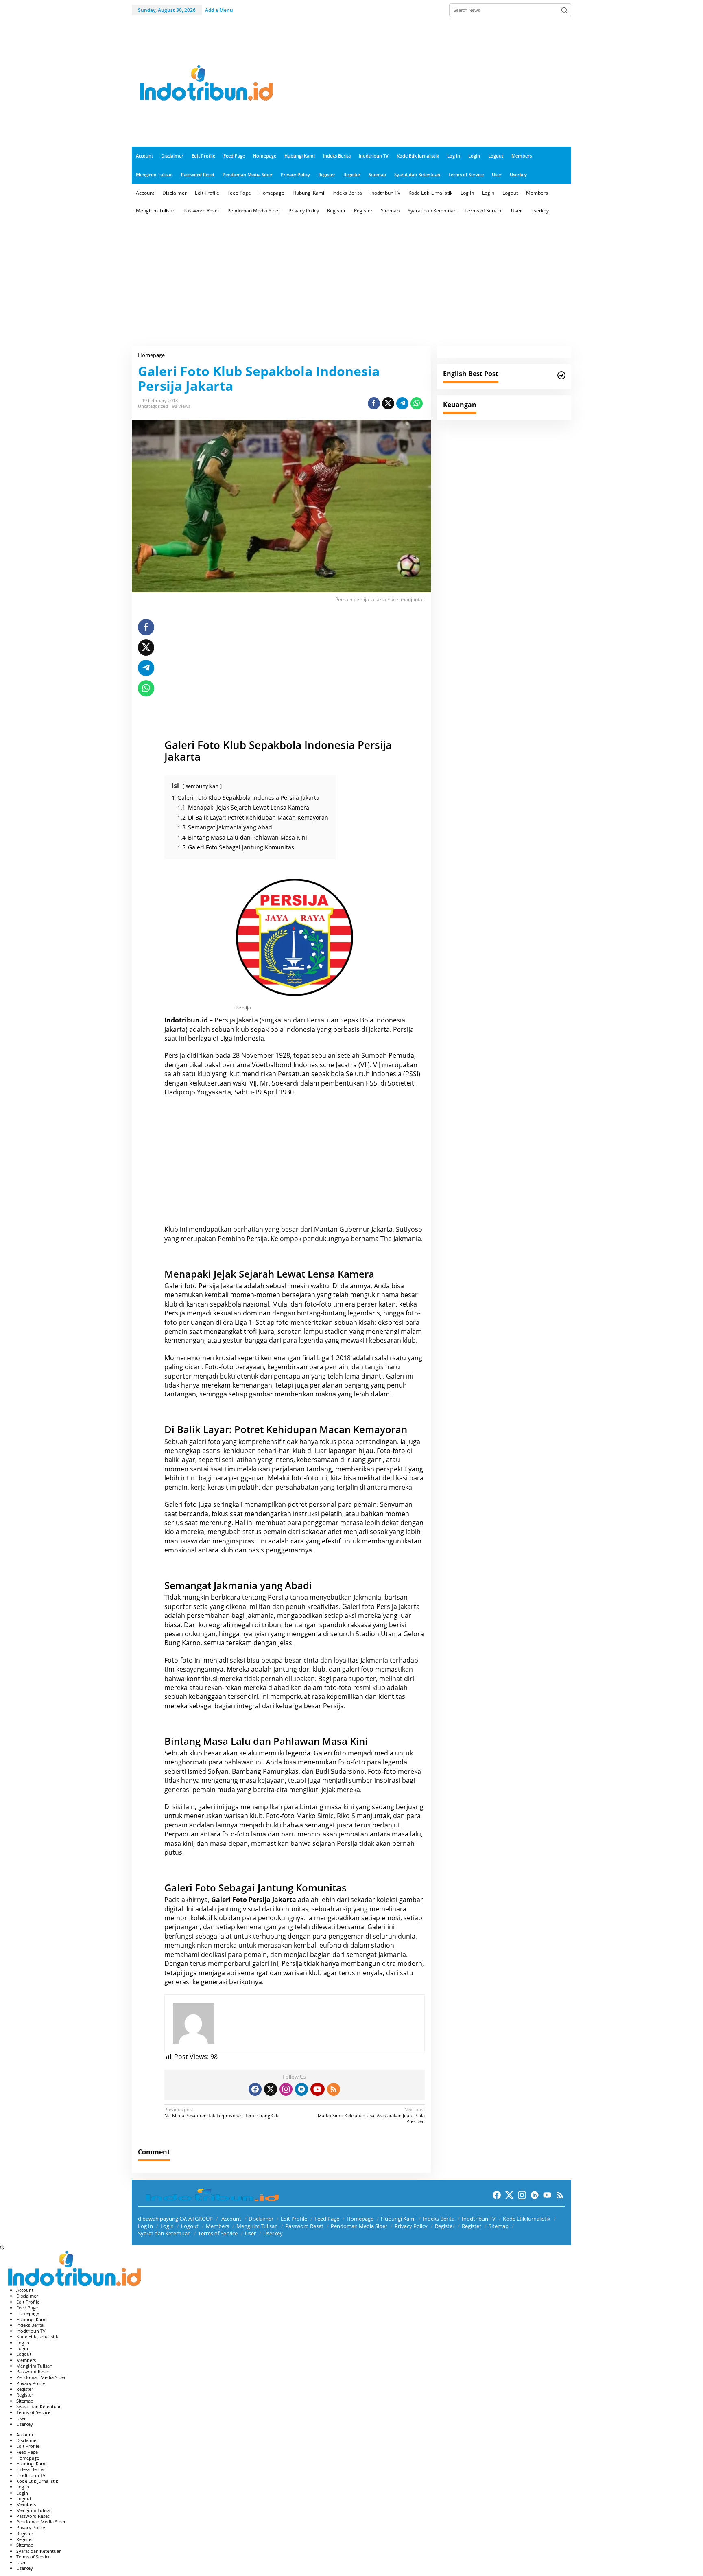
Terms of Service (218, 2233)
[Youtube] (317, 2089)
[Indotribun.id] (203, 83)
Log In (145, 2226)
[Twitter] (271, 2089)
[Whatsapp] (417, 403)
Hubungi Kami (398, 2219)
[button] (564, 10)
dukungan (200, 1634)
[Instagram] (286, 2089)
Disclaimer (261, 2219)
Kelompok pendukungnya (310, 1239)
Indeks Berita (439, 2219)
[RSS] (334, 2089)
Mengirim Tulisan (257, 2226)
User (250, 2233)
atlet (335, 1532)
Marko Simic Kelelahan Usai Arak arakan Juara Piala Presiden (371, 2115)
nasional (256, 1304)
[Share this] (374, 403)
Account (231, 2219)
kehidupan (240, 1451)
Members (217, 2226)
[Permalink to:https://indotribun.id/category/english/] (561, 375)
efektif (331, 1541)
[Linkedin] (301, 2089)
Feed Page (327, 2219)
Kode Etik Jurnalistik (527, 2219)
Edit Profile (294, 2219)
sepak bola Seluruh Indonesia (356, 1074)
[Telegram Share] (402, 403)
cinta (311, 1660)
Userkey (273, 2233)
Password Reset (304, 2226)
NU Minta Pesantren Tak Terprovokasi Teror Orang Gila (222, 2112)
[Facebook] (255, 2089)
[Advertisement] (423, 83)
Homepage (360, 2219)
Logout (190, 2226)
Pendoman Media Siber (359, 2226)
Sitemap (499, 2226)
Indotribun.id (186, 1020)
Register (445, 2226)
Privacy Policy (411, 2226)
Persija (225, 1020)
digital (174, 1909)
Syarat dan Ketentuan (164, 2233)
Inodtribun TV (479, 2219)
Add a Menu (219, 10)
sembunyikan (202, 786)
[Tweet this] (388, 403)
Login (167, 2226)
